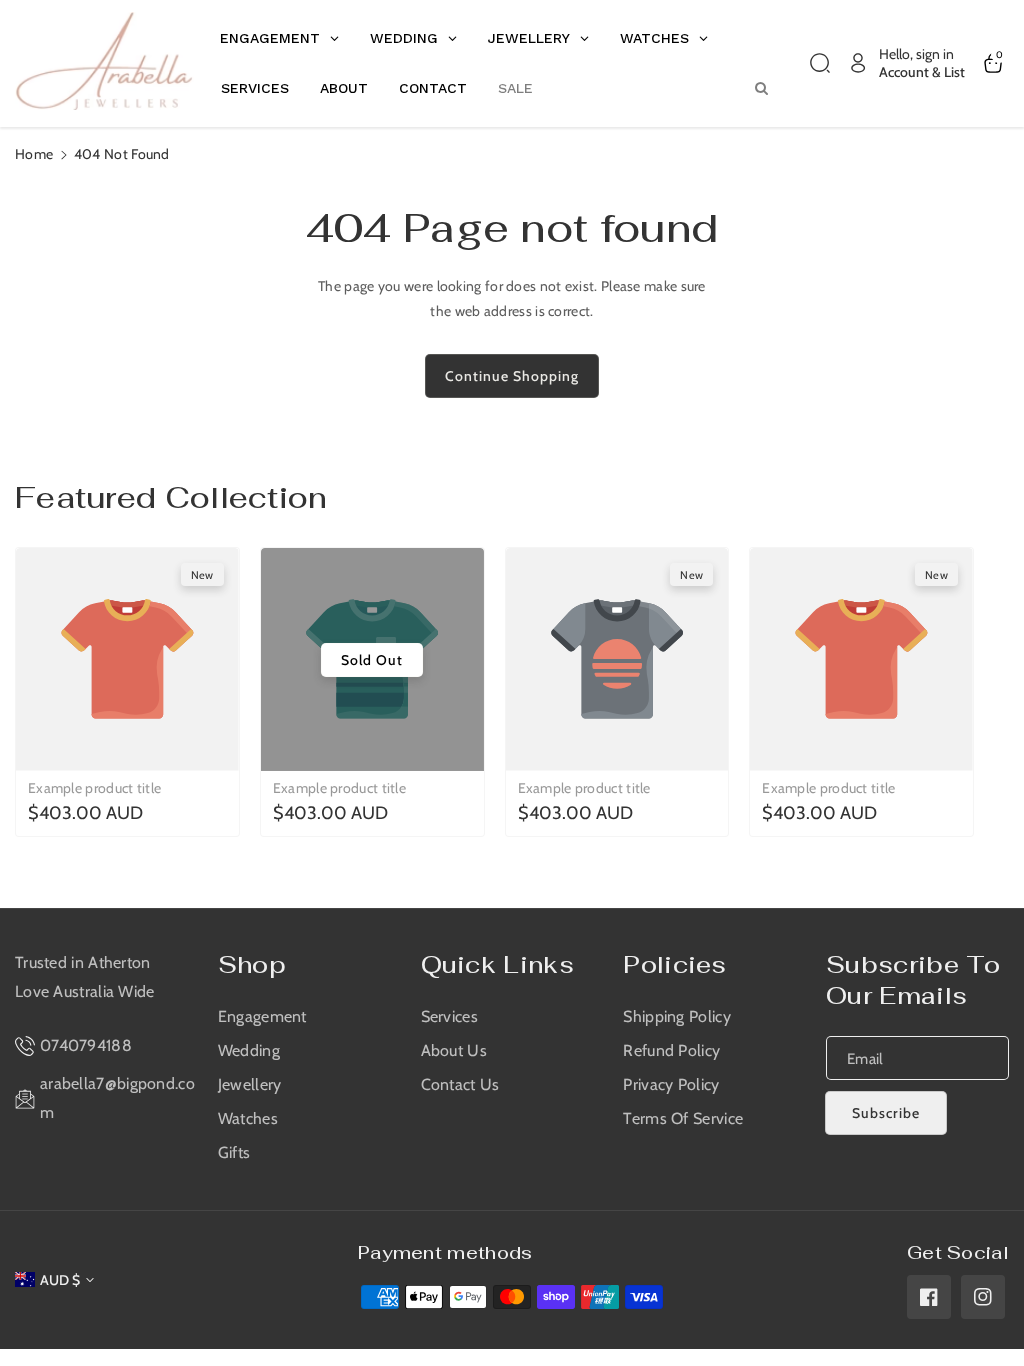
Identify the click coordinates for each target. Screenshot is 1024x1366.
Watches (248, 1118)
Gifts (234, 1152)
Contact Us (460, 1084)
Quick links (497, 964)
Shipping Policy (677, 1016)
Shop (252, 964)
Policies (674, 964)
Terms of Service (683, 1118)
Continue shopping (512, 376)
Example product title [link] (94, 788)
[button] (820, 63)
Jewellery (250, 1084)
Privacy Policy (671, 1084)
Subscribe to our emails (913, 980)
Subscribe (886, 1113)
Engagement (262, 1016)
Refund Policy (671, 1050)
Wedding (249, 1050)
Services (449, 1016)
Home (34, 154)
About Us (454, 1050)
